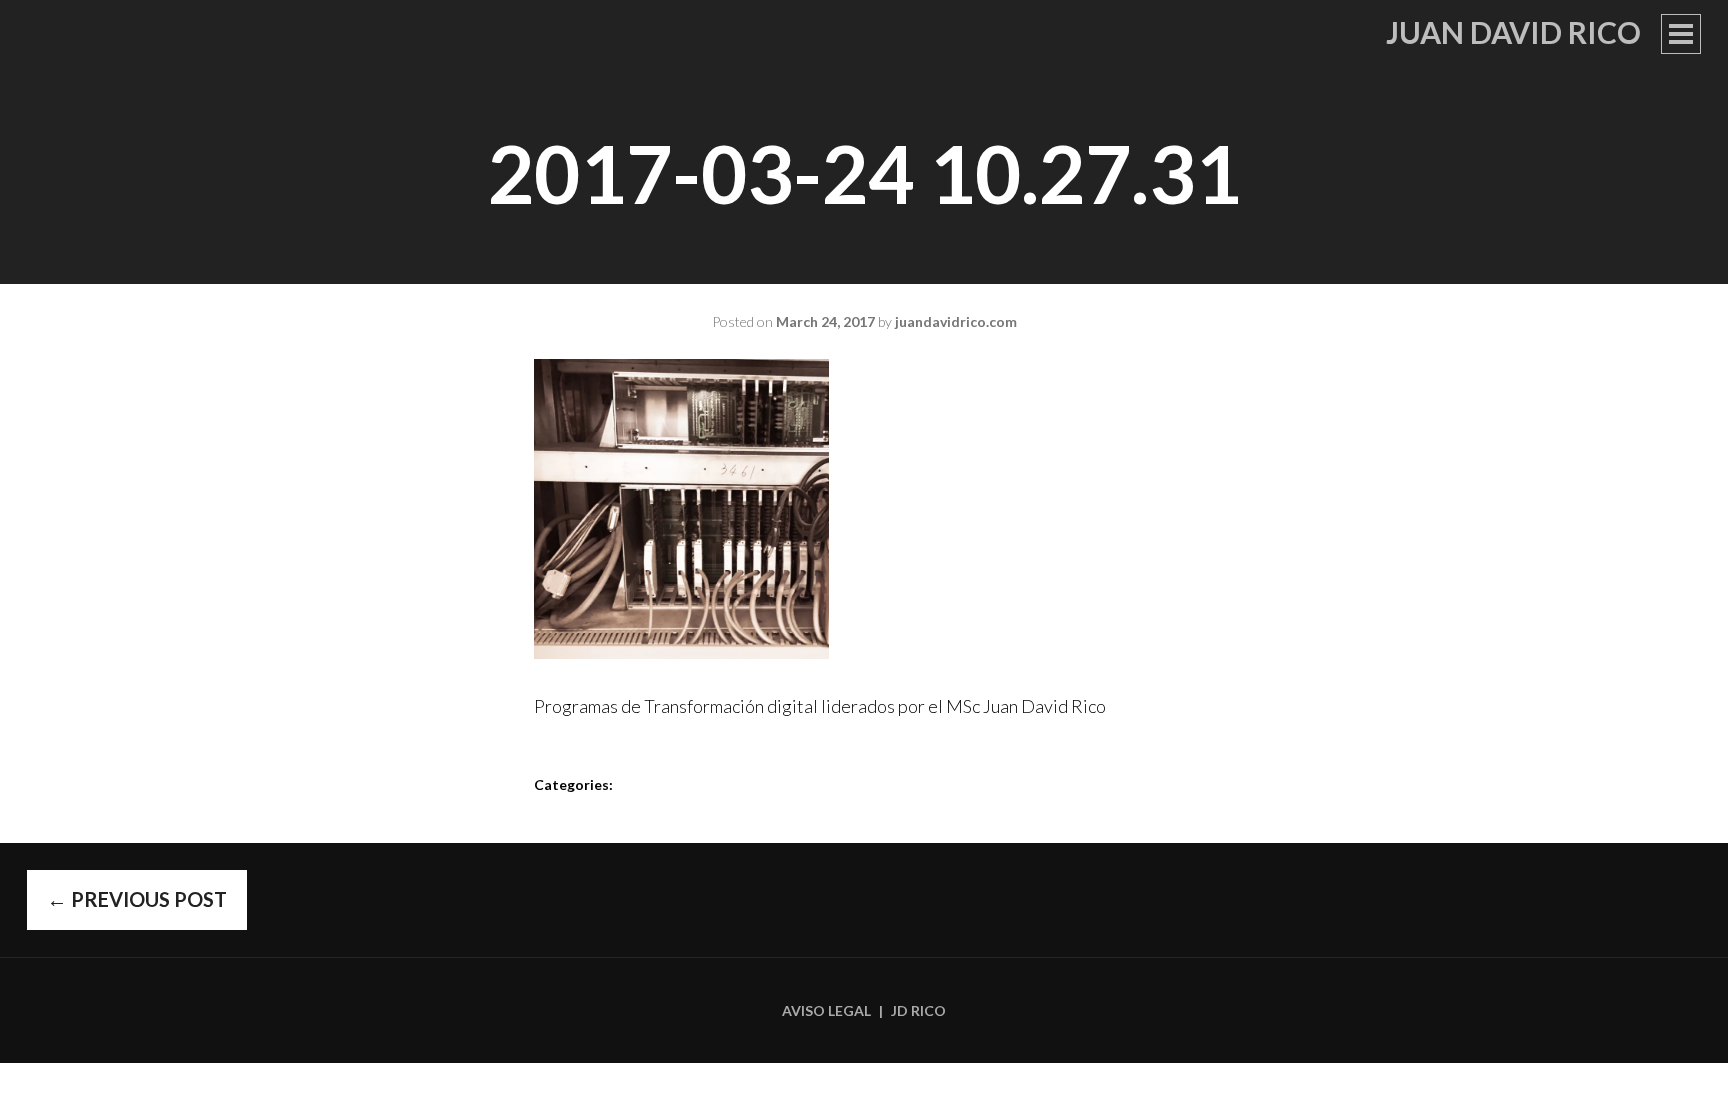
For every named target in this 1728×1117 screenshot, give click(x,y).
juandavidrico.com (956, 321)
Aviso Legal (826, 1010)
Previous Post (137, 899)
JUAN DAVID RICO (1513, 32)
